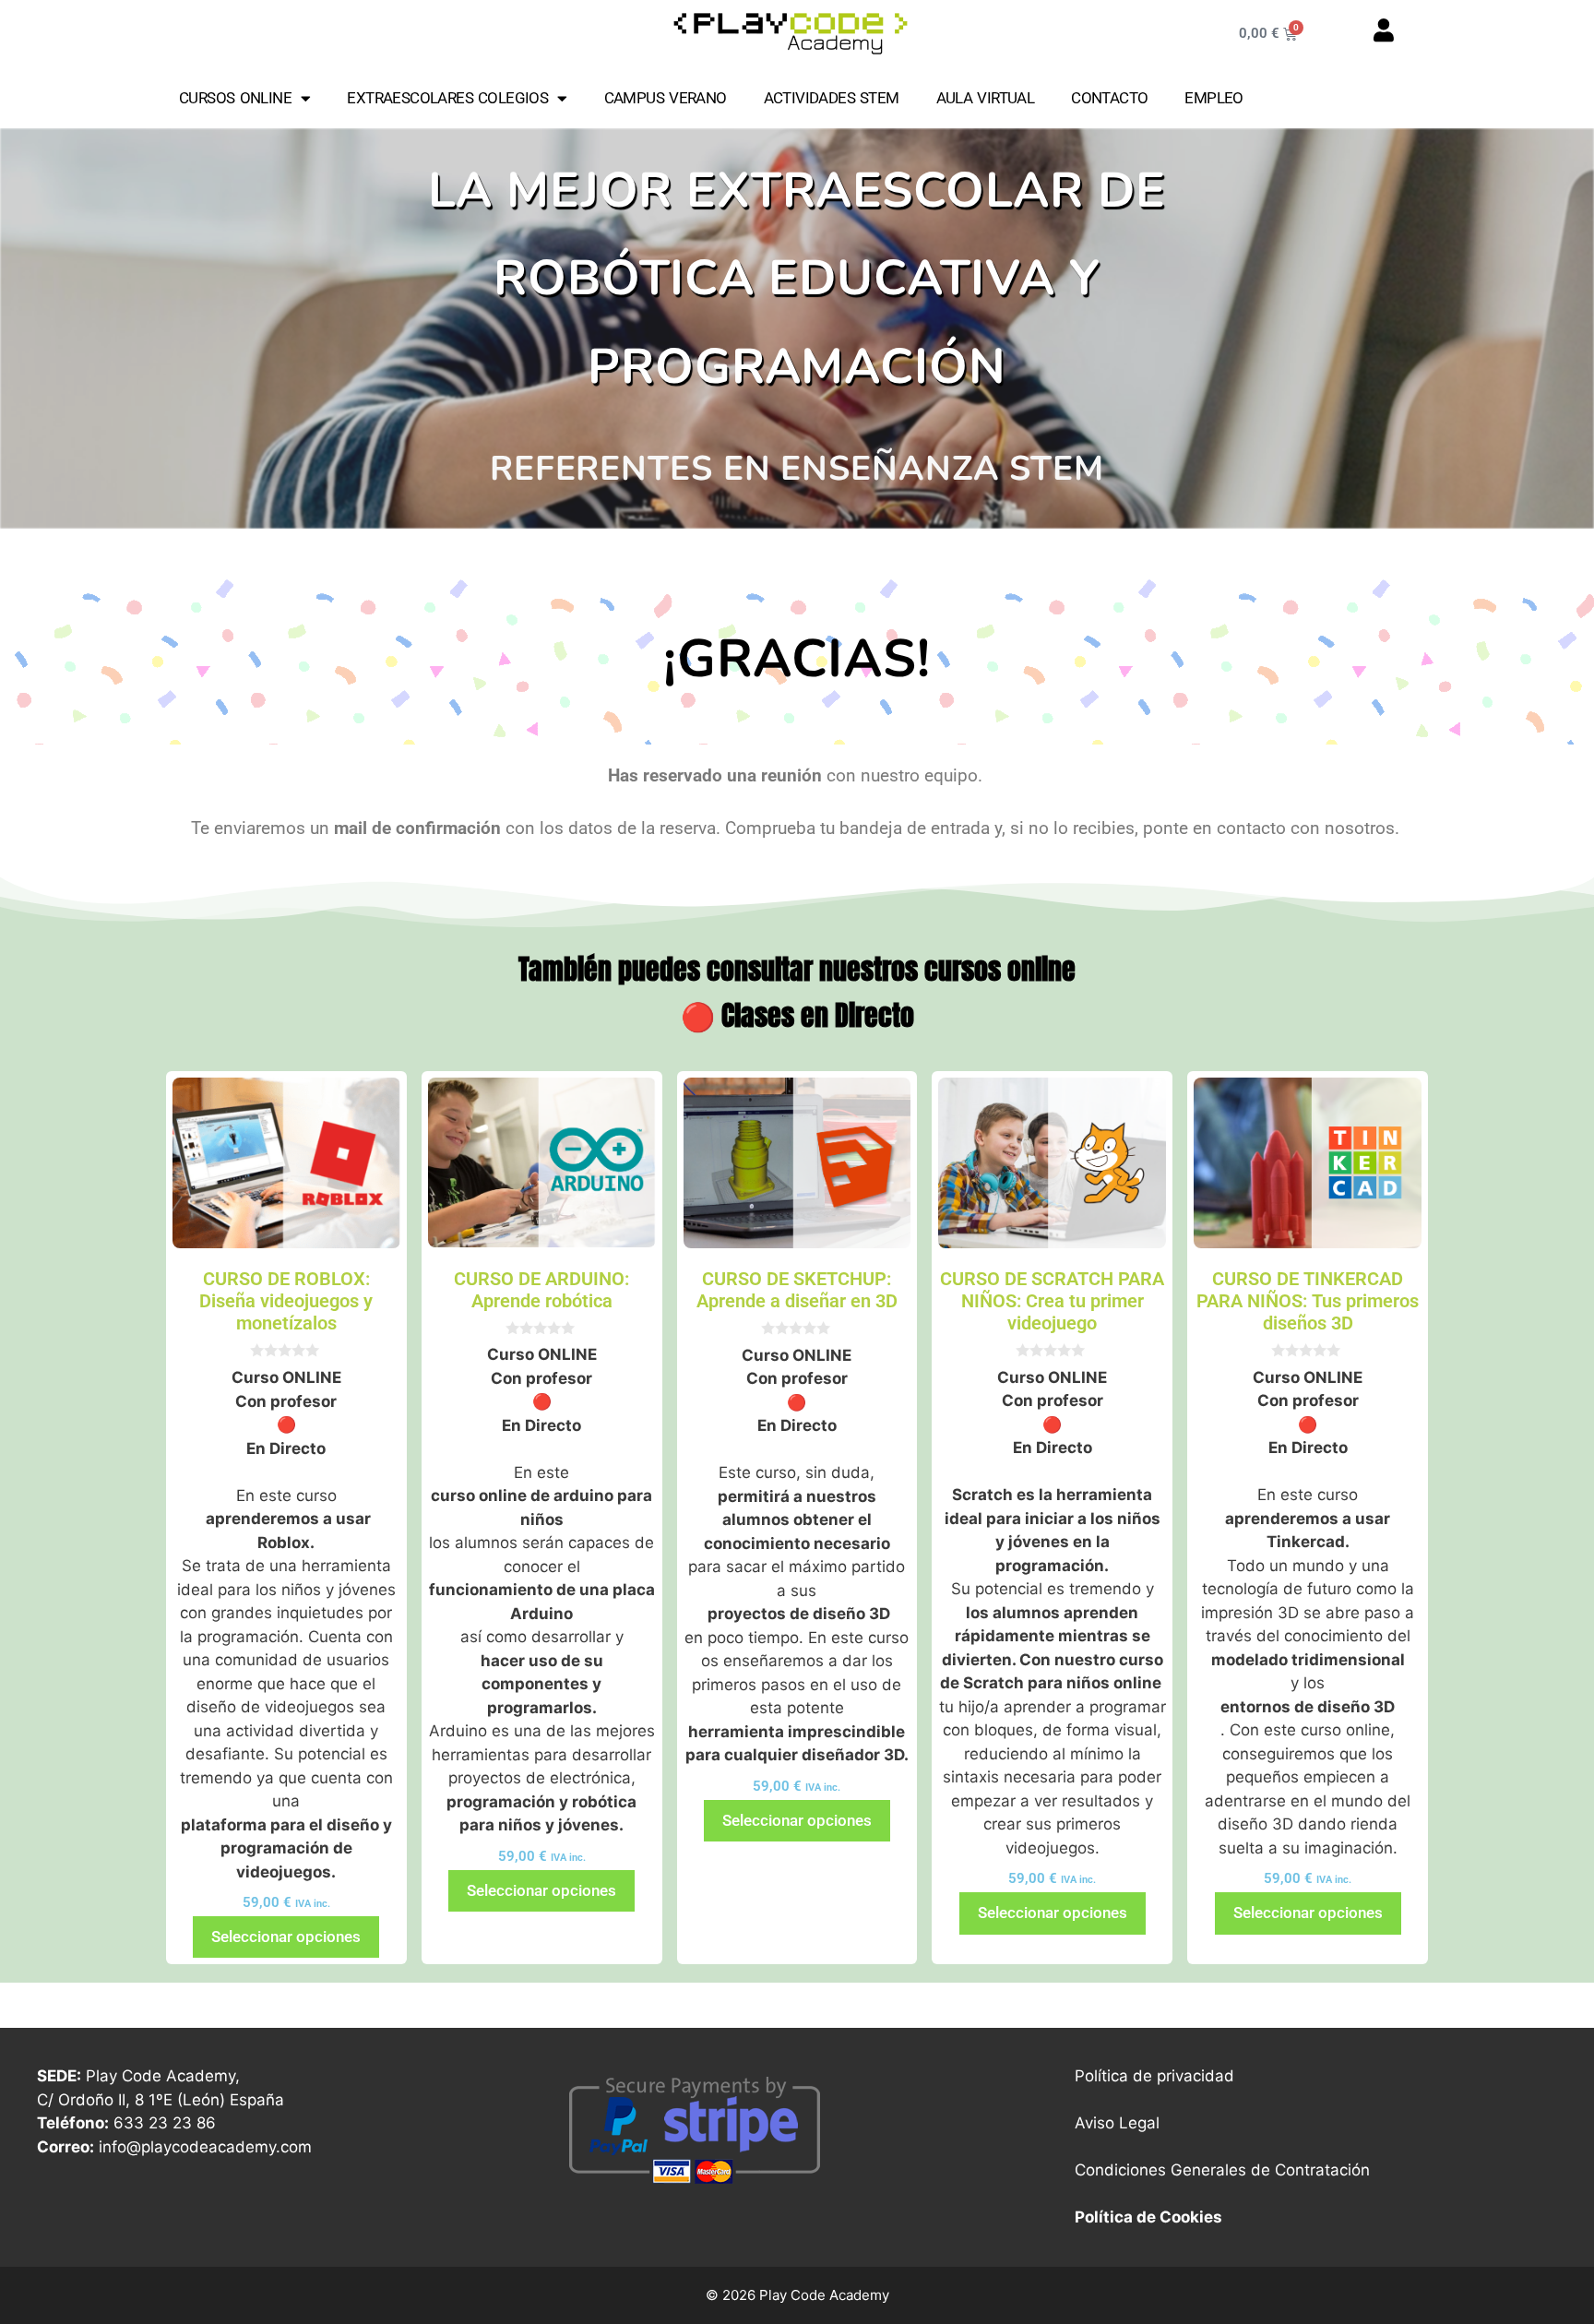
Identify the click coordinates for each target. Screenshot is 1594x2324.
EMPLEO (1213, 98)
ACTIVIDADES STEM (832, 98)
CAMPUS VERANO (666, 98)
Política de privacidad (1154, 2076)
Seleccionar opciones (286, 1937)
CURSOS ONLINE (235, 98)
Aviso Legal (1117, 2123)
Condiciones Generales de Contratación (1222, 2170)
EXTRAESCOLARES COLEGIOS (447, 98)
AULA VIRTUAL (986, 98)
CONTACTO (1109, 98)
